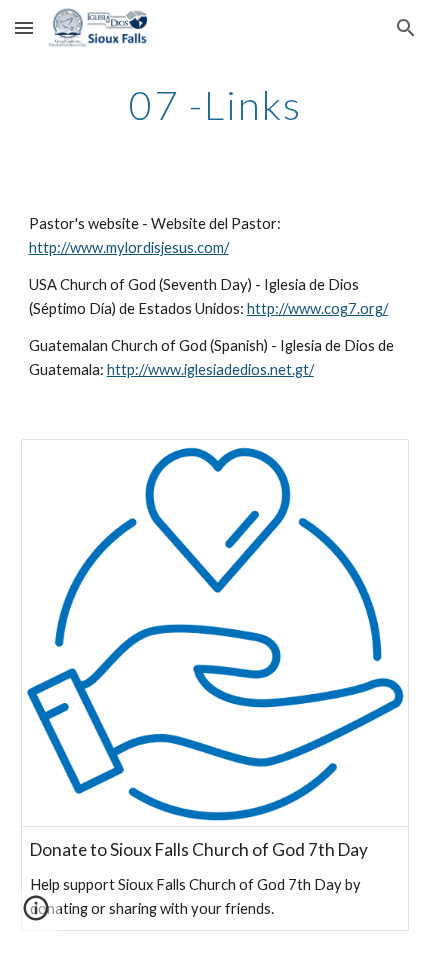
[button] (24, 27)
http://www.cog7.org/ (317, 308)
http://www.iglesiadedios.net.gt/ (210, 369)
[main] (215, 105)
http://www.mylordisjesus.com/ (129, 247)
